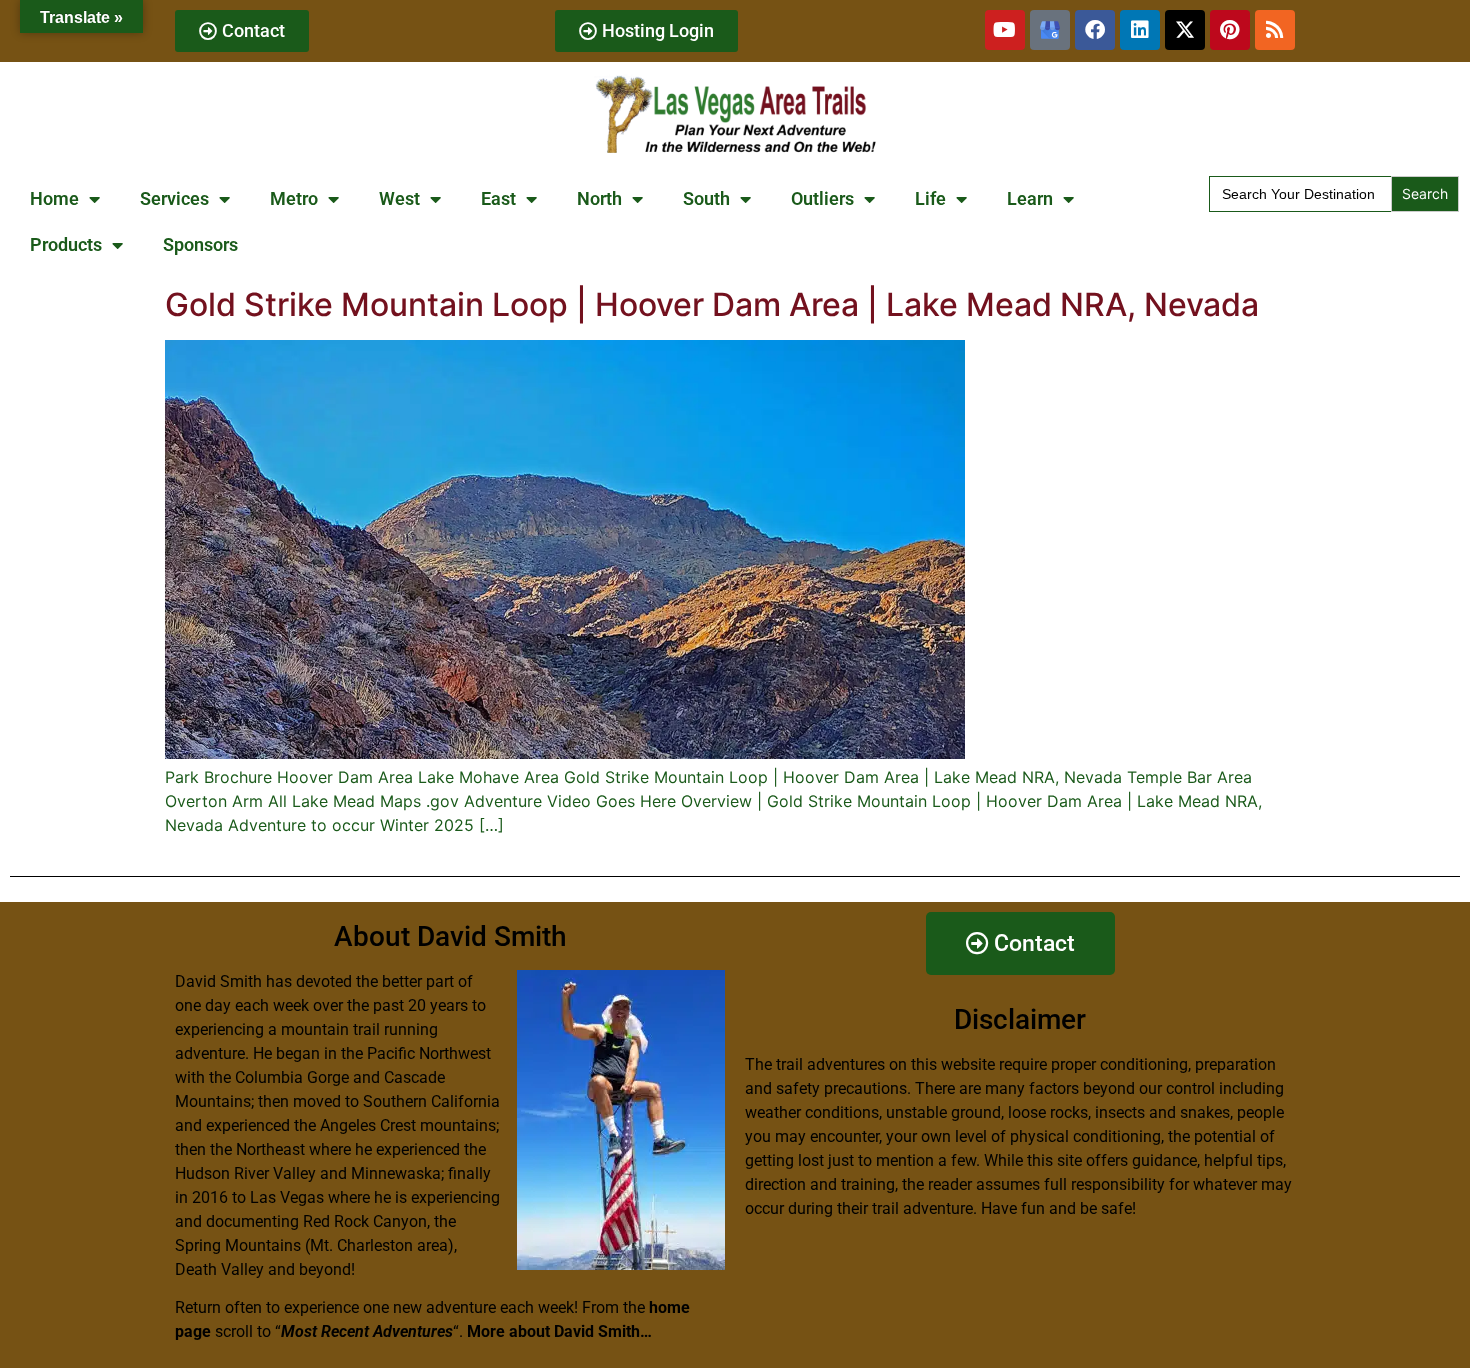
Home (54, 198)
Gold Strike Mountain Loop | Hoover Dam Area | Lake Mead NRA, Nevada (712, 304)
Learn (1030, 198)
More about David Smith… (559, 1331)
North (599, 198)
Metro (294, 198)
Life (930, 198)
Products (66, 244)
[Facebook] (1095, 30)
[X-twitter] (1185, 30)
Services (174, 198)
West (399, 198)
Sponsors (200, 244)
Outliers (822, 198)
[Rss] (1275, 30)
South (706, 198)
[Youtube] (1005, 30)
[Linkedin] (1140, 30)
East (498, 198)
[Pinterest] (1230, 30)
